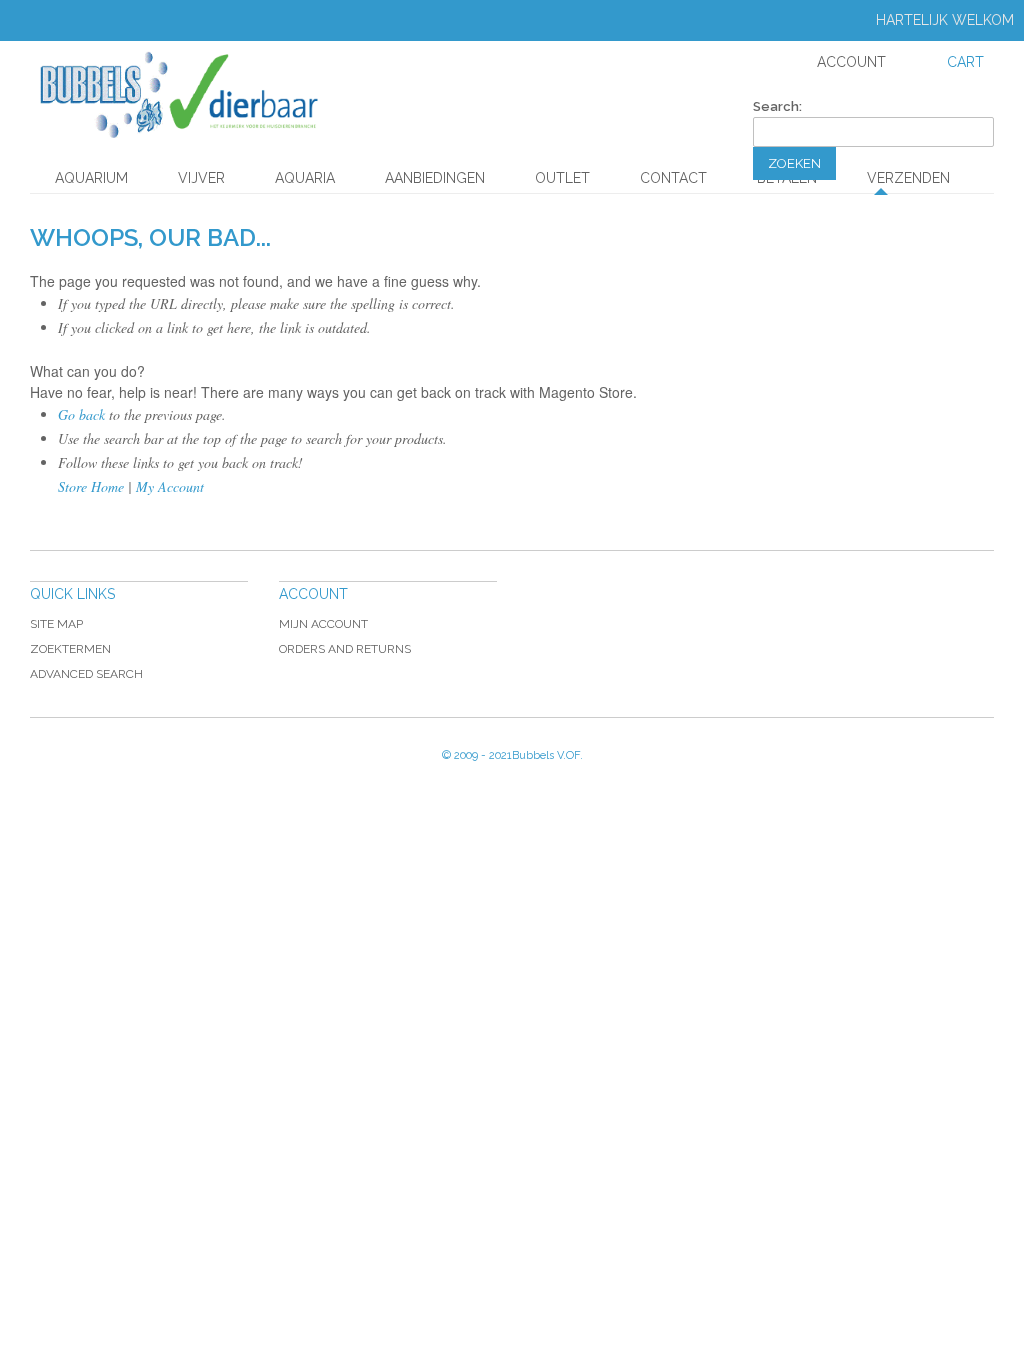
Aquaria (305, 178)
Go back (81, 414)
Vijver (201, 178)
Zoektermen (70, 649)
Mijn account (323, 624)
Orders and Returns (345, 649)
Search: (777, 106)
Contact (673, 178)
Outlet (562, 178)
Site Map (56, 624)
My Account (170, 486)
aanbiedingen (435, 178)
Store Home (91, 486)
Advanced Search (86, 674)
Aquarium (91, 178)
